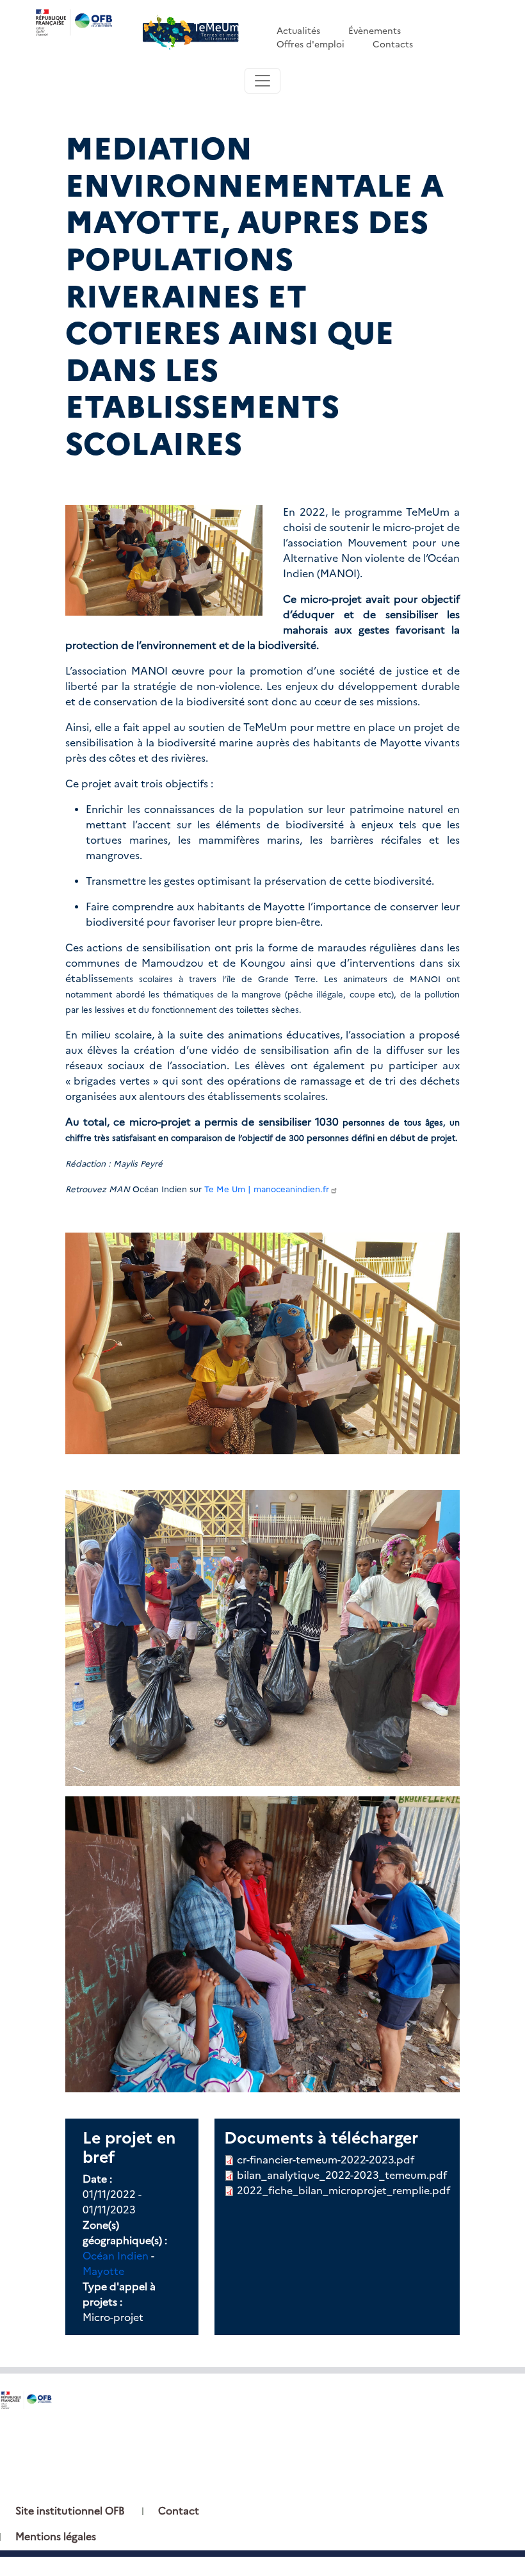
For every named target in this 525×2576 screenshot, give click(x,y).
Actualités (298, 31)
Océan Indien (116, 2256)
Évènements (375, 31)
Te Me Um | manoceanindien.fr (267, 1189)
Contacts (393, 44)
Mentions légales (56, 2537)
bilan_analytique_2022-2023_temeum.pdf (342, 2175)
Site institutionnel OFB (70, 2511)
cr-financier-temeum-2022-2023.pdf (326, 2160)
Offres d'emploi (311, 44)
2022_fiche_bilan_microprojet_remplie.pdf (343, 2191)
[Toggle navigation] (262, 81)
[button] (164, 559)
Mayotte (103, 2271)
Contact (179, 2511)
